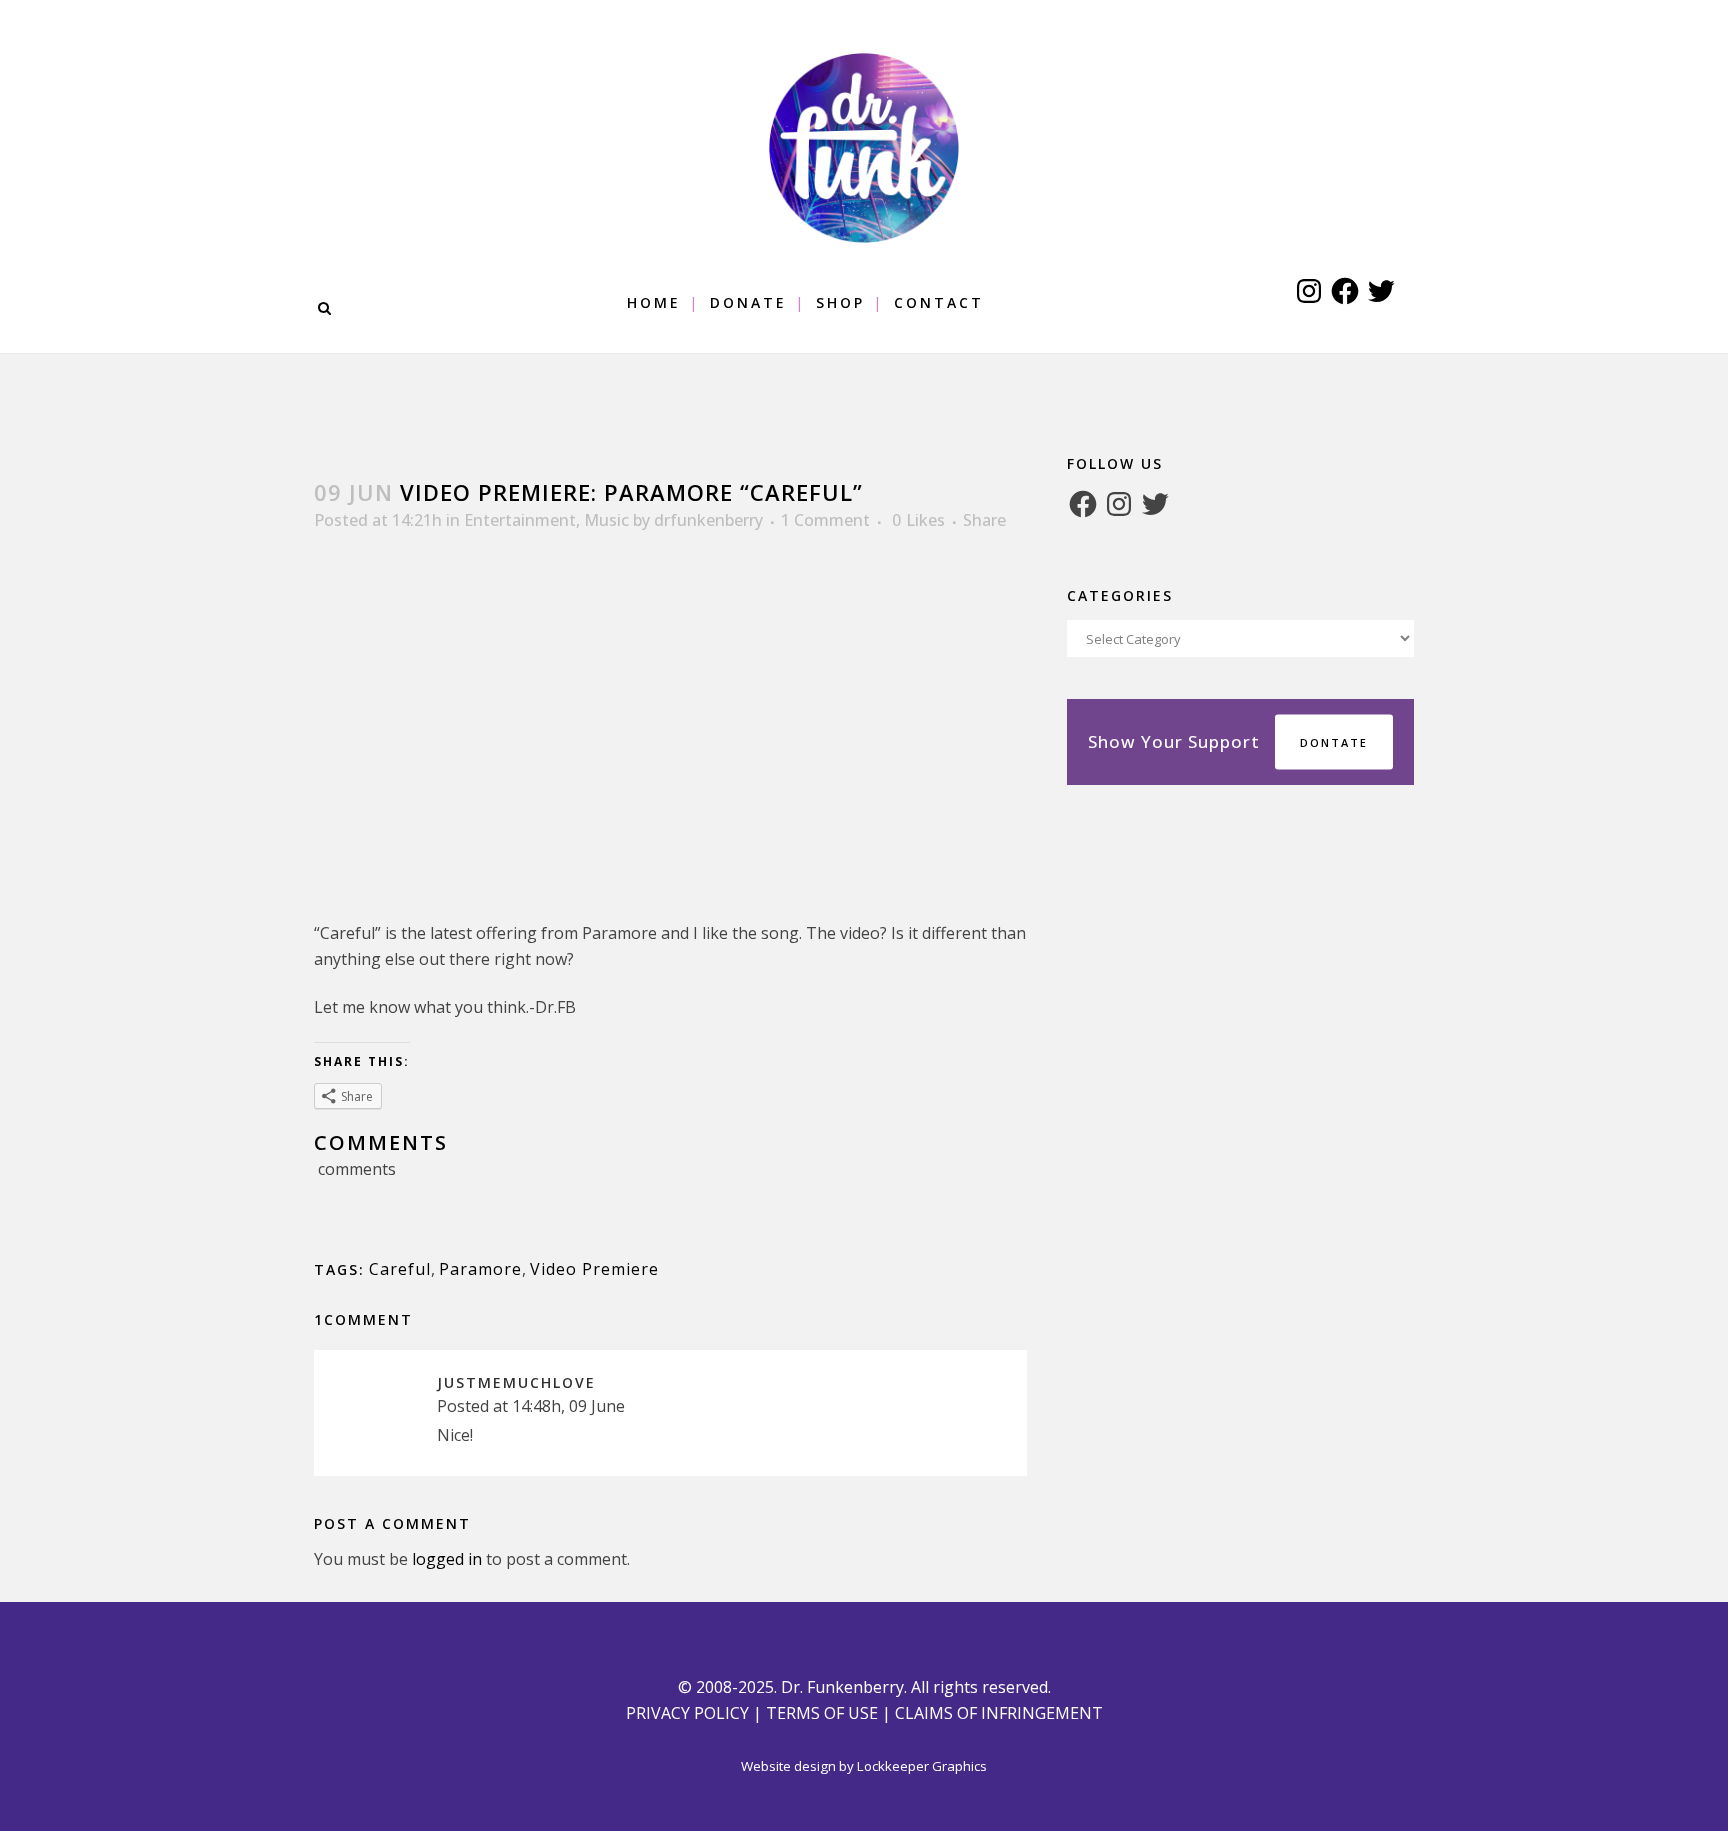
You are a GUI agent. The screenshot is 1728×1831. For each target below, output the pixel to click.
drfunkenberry (708, 520)
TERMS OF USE (822, 1713)
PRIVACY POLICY (687, 1713)
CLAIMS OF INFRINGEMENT (999, 1713)
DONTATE (1334, 742)
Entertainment (520, 520)
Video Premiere (594, 1269)
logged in (447, 1559)
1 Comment (825, 520)
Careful (400, 1269)
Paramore (480, 1269)
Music (606, 520)
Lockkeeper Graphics (922, 1766)
